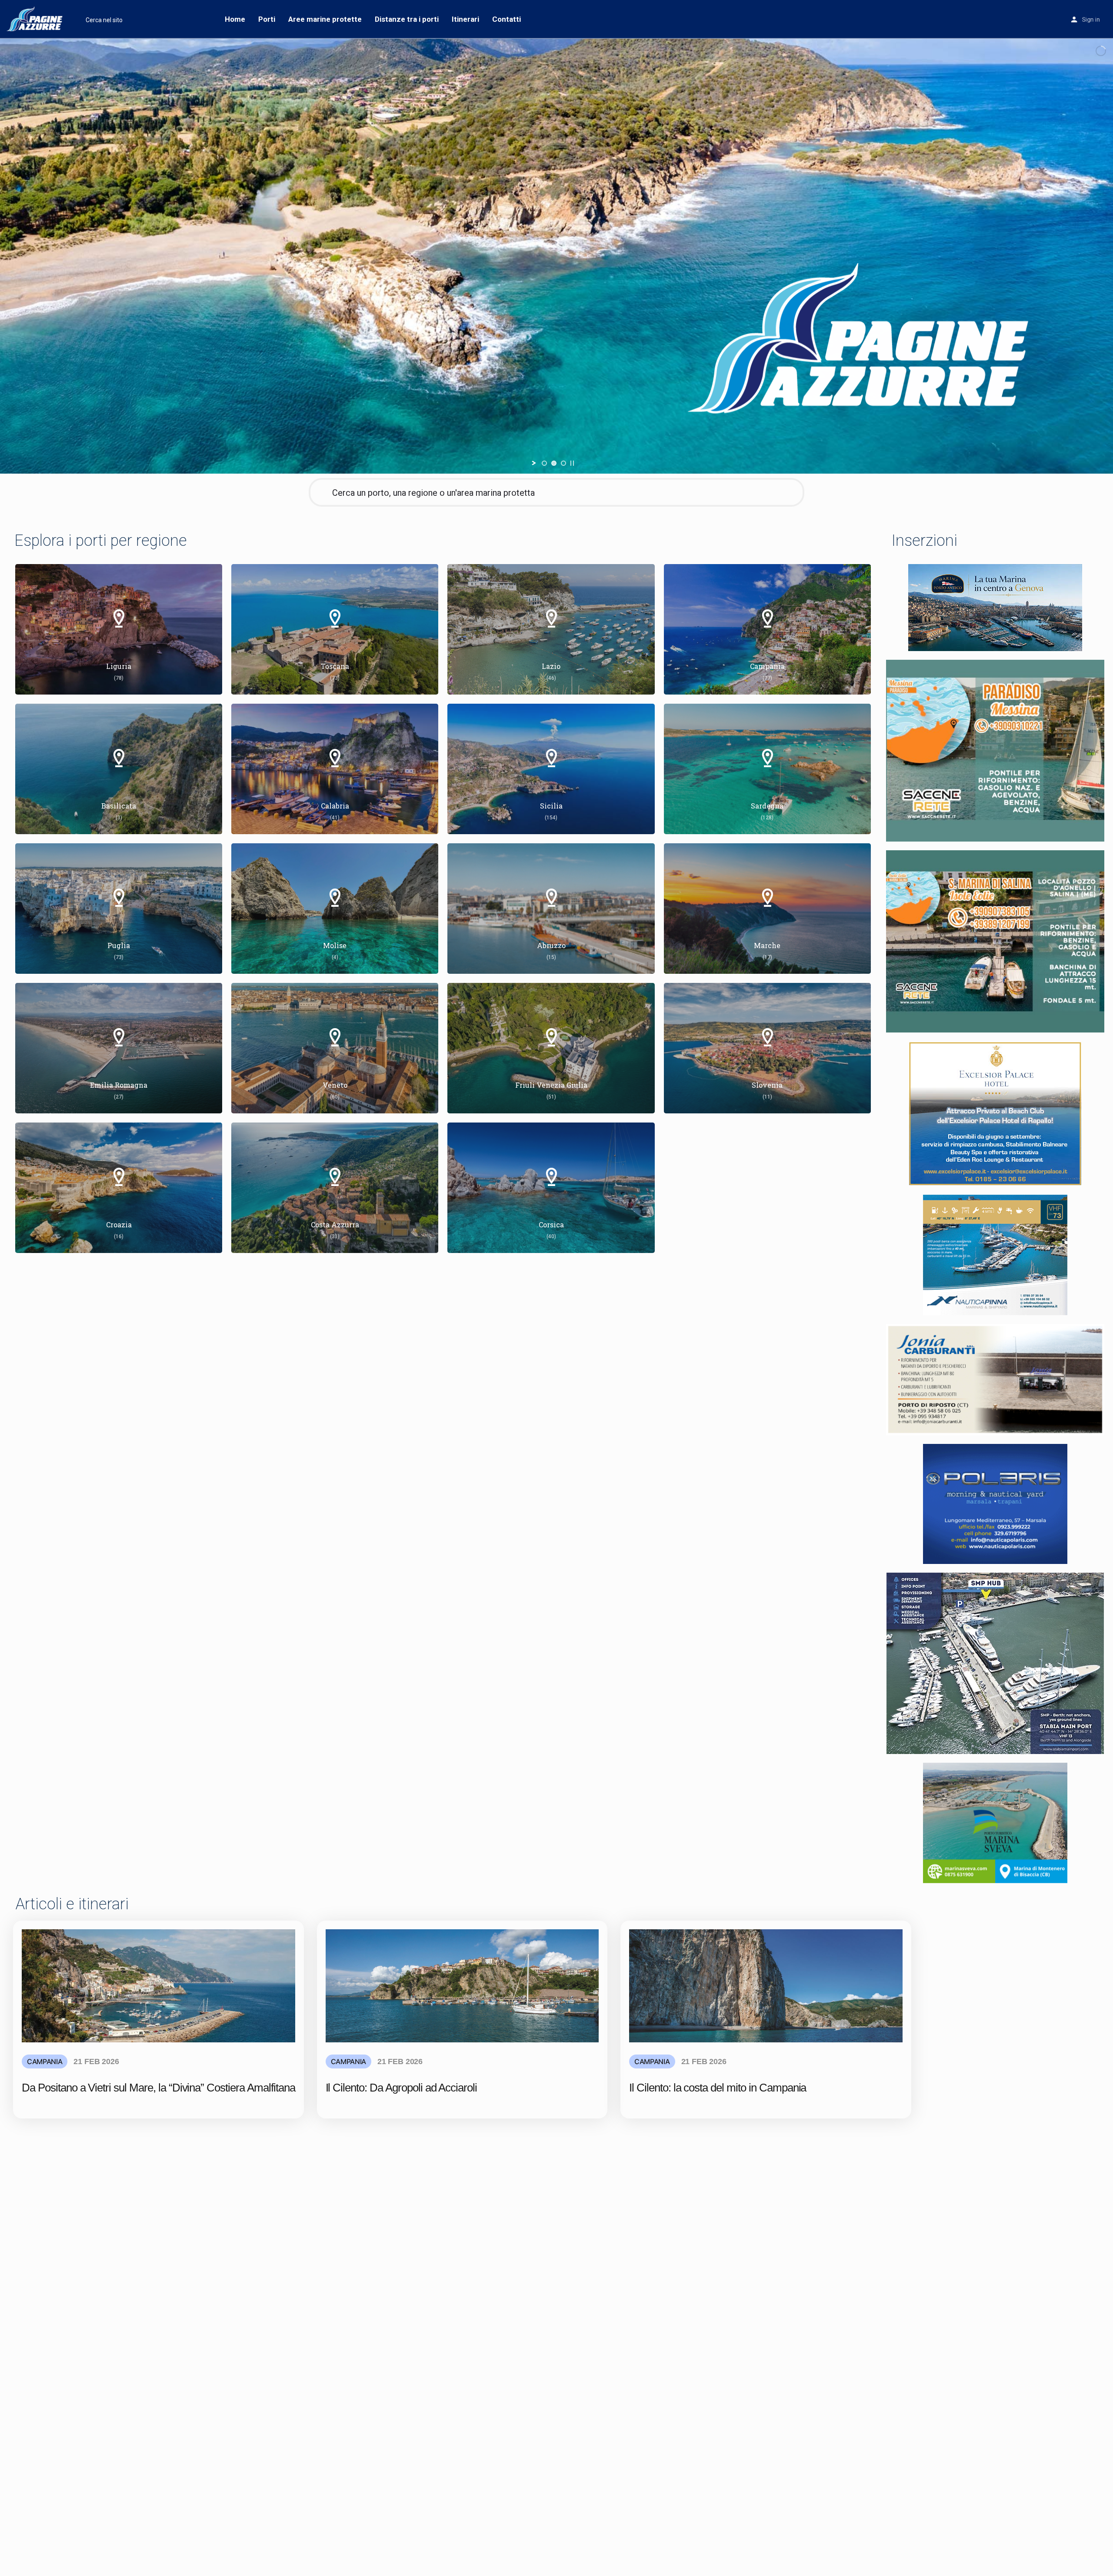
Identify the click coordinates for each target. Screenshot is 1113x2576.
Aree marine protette (325, 19)
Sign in (1091, 20)
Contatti (507, 19)
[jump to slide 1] (544, 463)
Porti (267, 19)
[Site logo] (36, 19)
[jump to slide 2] (554, 463)
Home (235, 19)
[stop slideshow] (572, 463)
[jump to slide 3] (563, 463)
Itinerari (465, 19)
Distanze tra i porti (407, 19)
